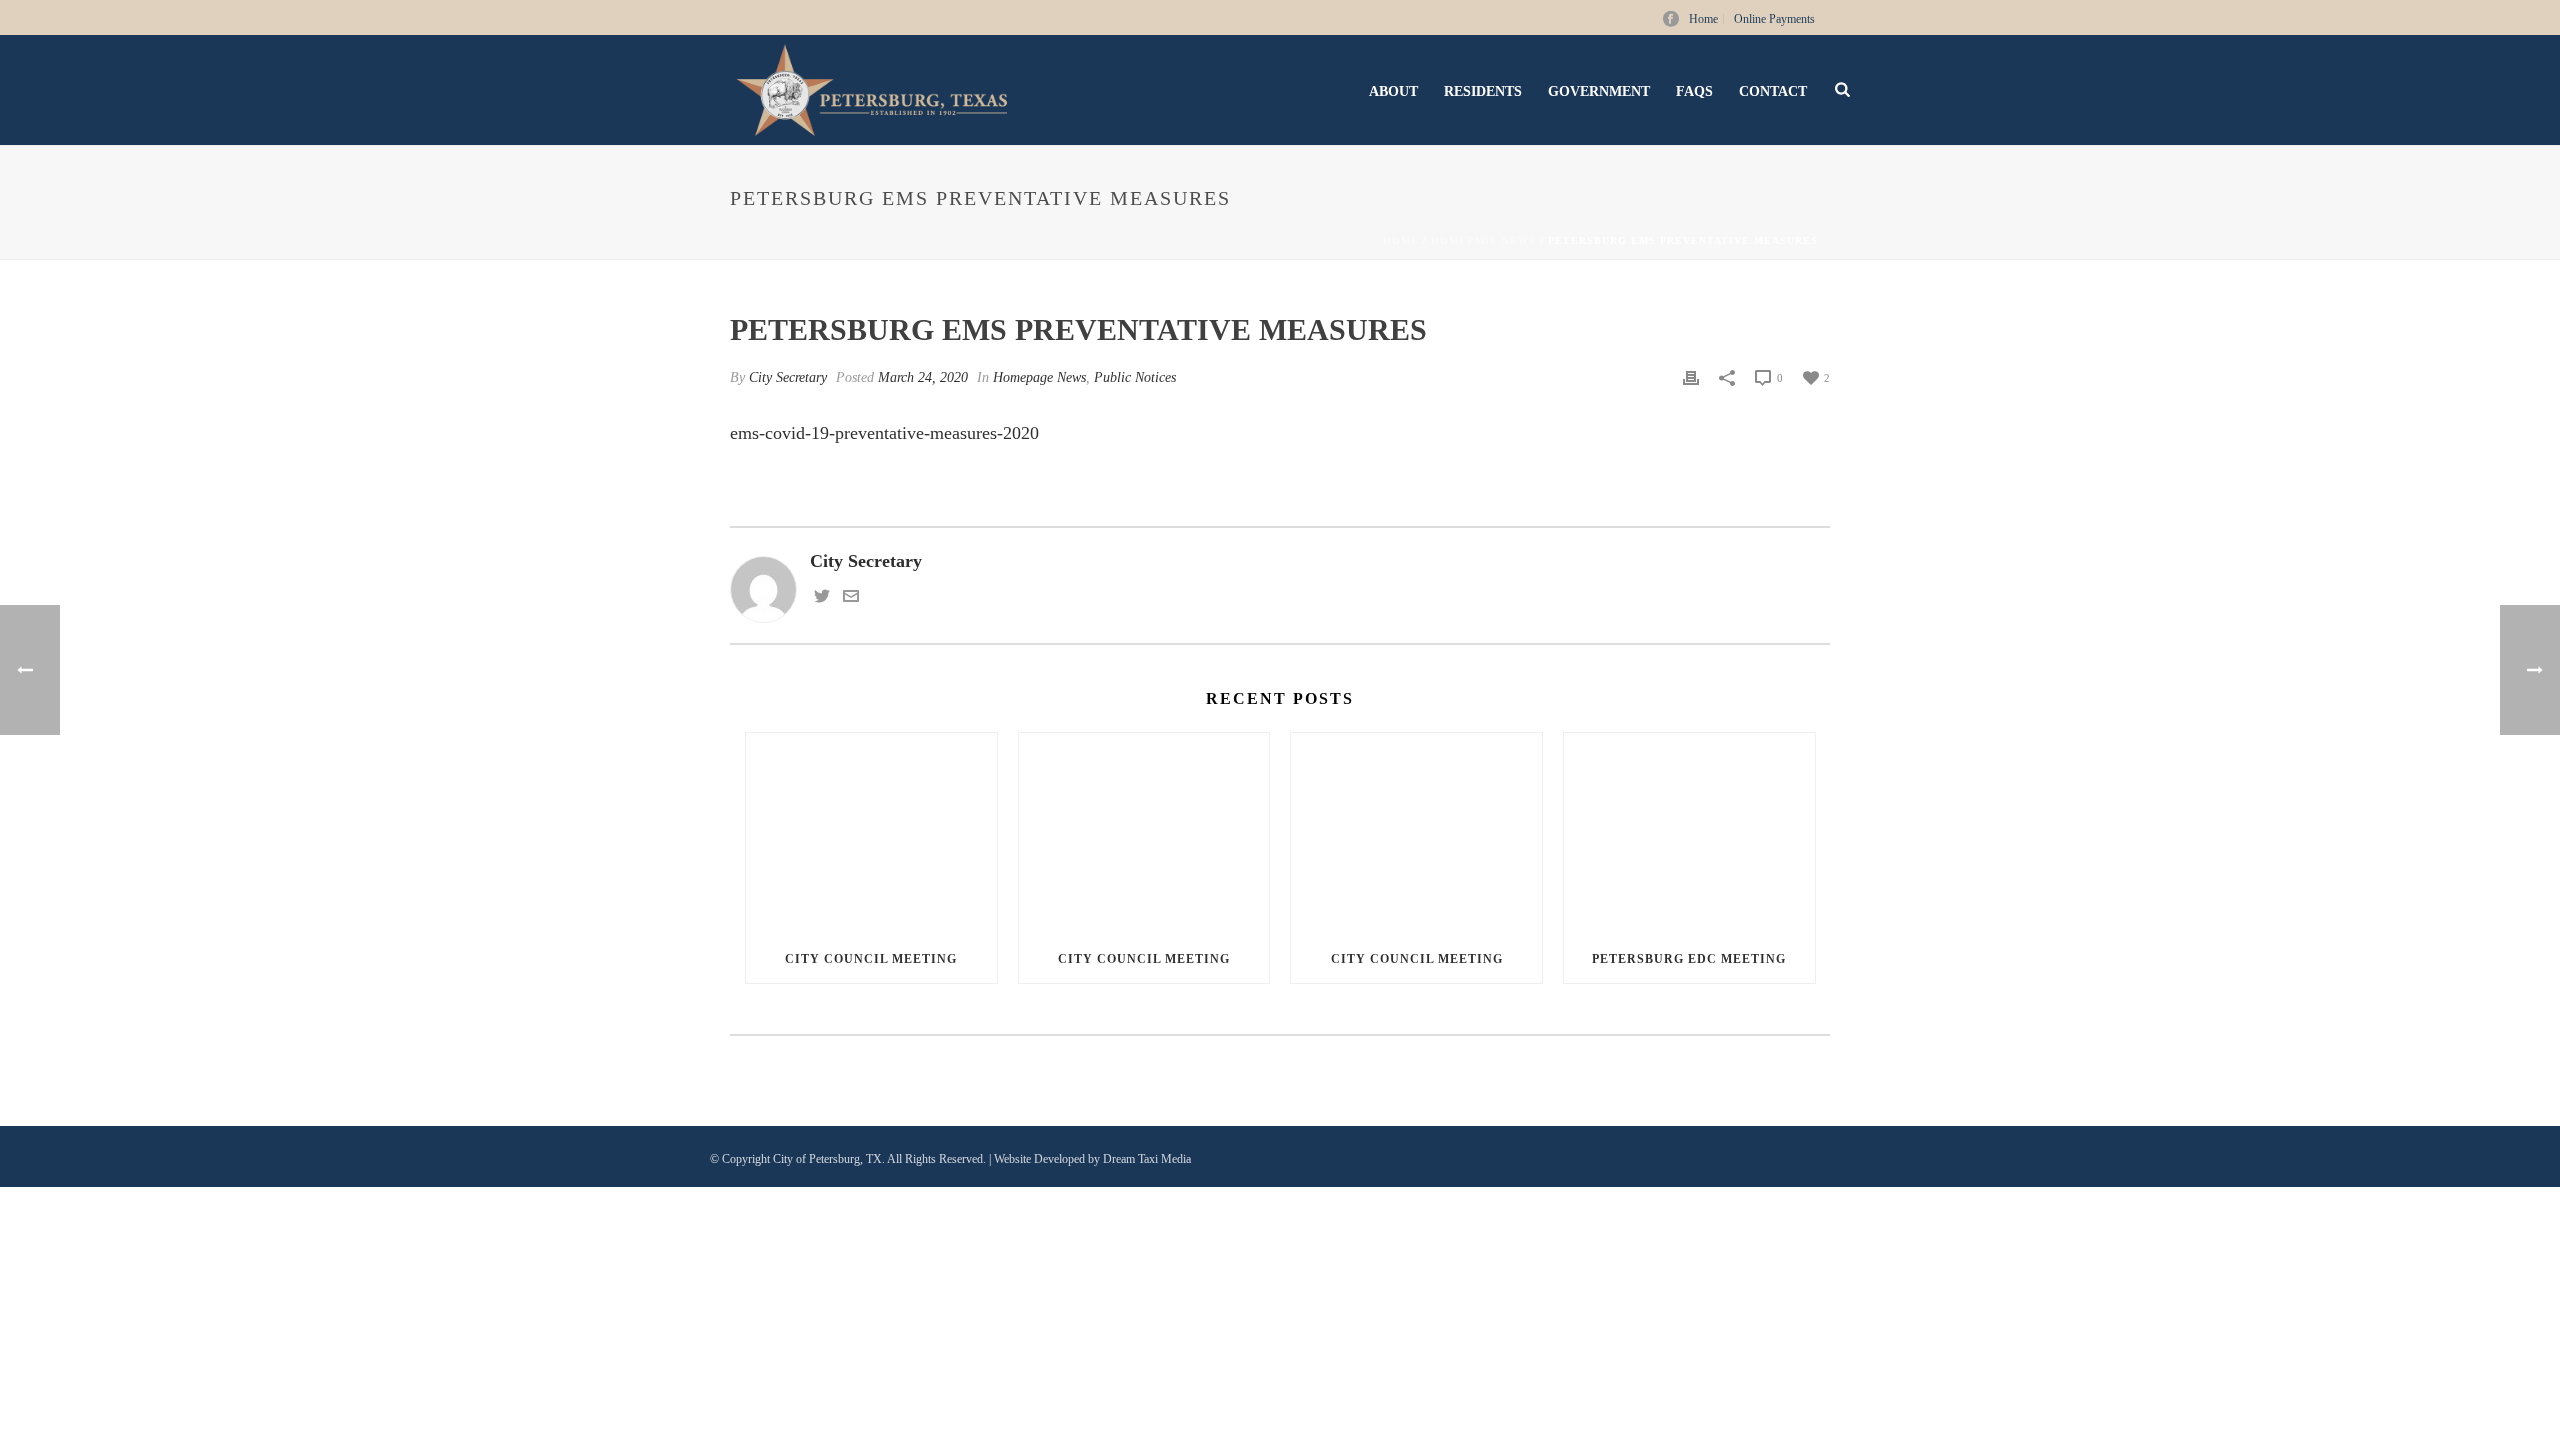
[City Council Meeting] (871, 833)
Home (1401, 240)
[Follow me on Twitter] (822, 598)
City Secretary (788, 377)
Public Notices (1135, 377)
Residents (1483, 91)
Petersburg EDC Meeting (1689, 959)
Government (1599, 91)
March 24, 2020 (923, 377)
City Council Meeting (871, 959)
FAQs (1694, 91)
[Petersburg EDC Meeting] (1689, 833)
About (1393, 91)
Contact (1773, 91)
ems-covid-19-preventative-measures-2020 (884, 433)
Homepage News (1483, 240)
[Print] (1691, 376)
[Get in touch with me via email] (851, 598)
